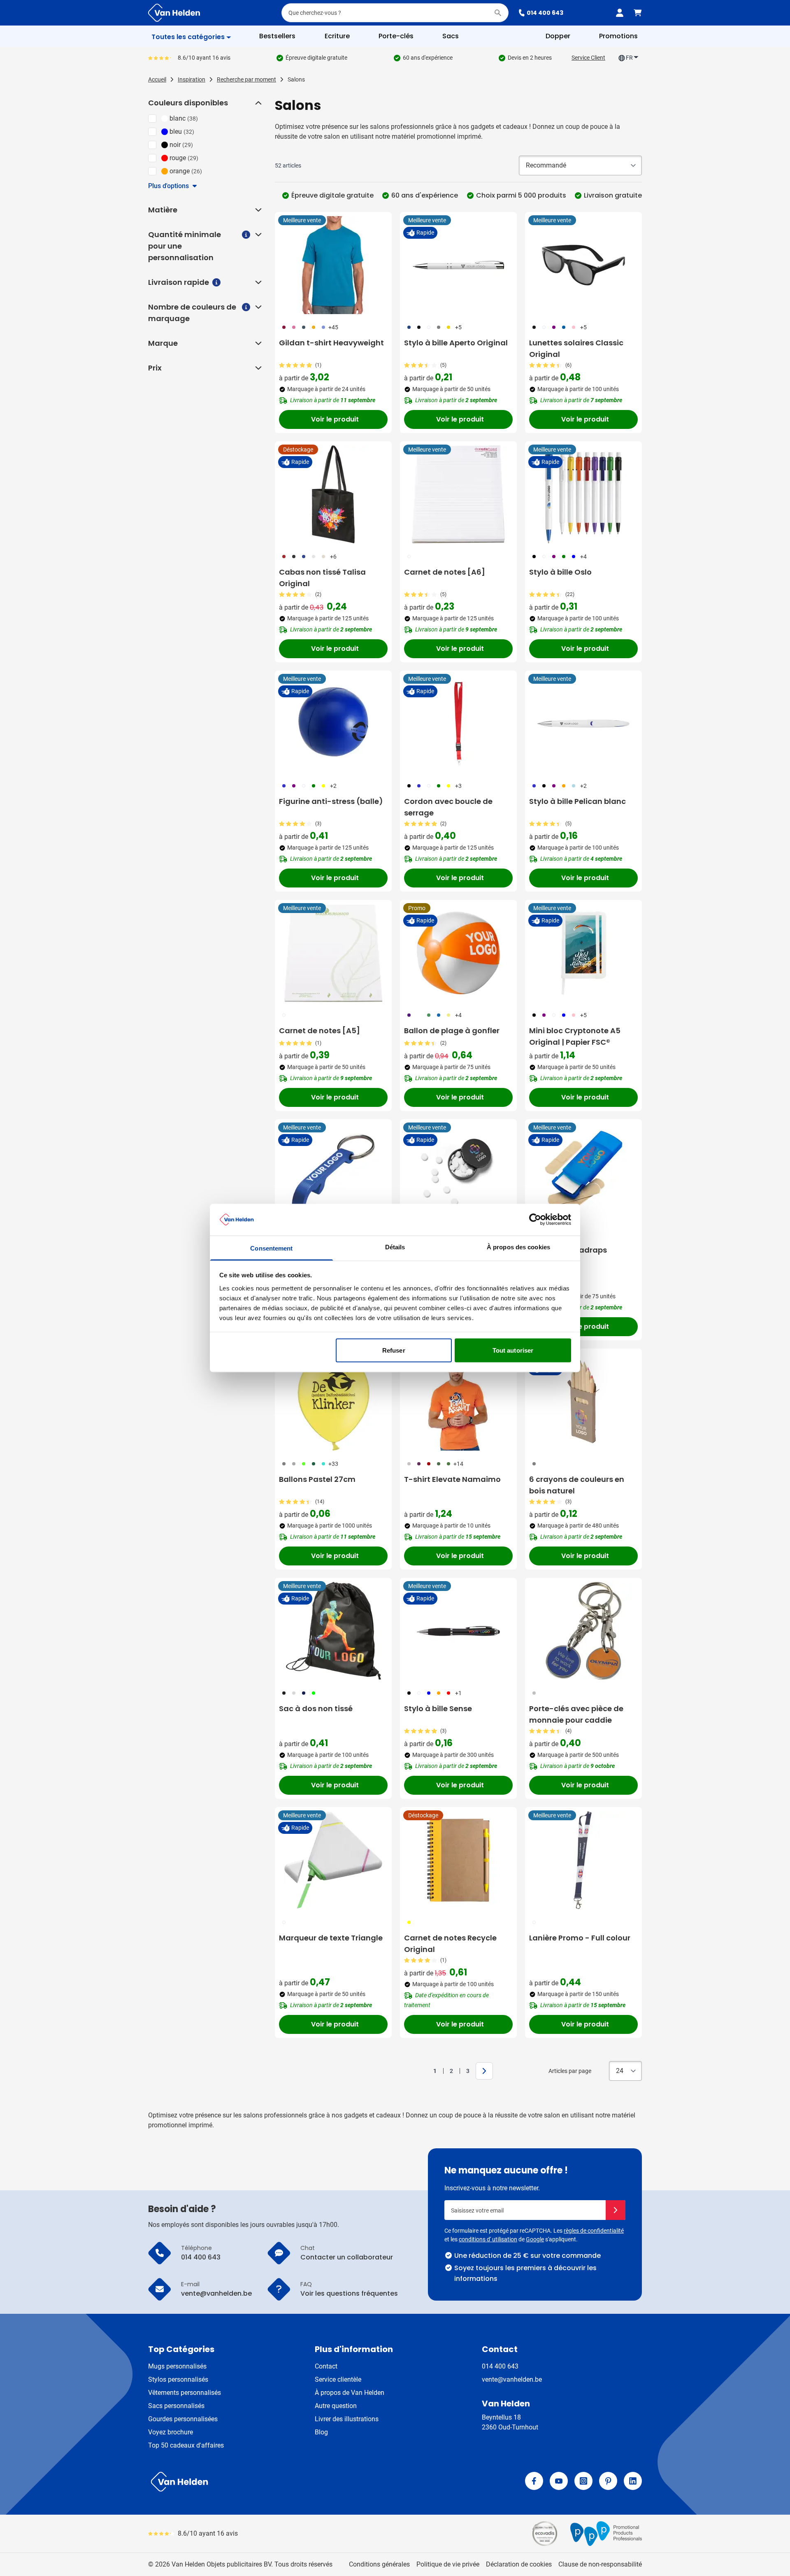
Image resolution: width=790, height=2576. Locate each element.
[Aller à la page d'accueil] (174, 13)
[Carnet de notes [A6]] (458, 494)
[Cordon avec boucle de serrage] (458, 724)
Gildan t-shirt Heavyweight (331, 343)
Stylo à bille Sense (438, 1708)
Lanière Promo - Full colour (580, 1938)
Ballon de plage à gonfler (452, 1031)
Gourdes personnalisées (183, 2419)
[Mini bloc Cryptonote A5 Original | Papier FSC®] (583, 953)
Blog (321, 2432)
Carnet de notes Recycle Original (450, 1944)
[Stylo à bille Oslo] (583, 494)
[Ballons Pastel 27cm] (333, 1402)
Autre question (336, 2406)
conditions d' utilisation (488, 2239)
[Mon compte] (620, 13)
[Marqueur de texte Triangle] (333, 1860)
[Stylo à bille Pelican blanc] (583, 724)
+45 (333, 327)
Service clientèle (338, 2379)
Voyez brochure (171, 2432)
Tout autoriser (513, 1350)
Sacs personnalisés (176, 2406)
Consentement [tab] (271, 1248)
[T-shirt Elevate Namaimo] (458, 1402)
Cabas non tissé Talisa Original (322, 578)
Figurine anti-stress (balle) (331, 801)
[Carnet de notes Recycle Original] (458, 1860)
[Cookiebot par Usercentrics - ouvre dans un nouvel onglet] (535, 1220)
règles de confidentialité (594, 2231)
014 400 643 (545, 13)
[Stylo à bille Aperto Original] (458, 265)
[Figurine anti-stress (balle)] (333, 724)
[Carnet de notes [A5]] (333, 953)
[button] (258, 103)
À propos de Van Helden (350, 2393)
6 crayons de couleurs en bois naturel (577, 1485)
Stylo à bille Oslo (560, 572)
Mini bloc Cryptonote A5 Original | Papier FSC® (575, 1036)
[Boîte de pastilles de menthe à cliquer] (458, 1172)
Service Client (588, 58)
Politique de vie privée (448, 2564)
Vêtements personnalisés (185, 2393)
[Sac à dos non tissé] (333, 1631)
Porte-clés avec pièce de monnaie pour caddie (576, 1714)
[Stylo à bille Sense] (458, 1631)
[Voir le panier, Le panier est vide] (638, 13)
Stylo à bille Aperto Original (456, 343)
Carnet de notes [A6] (445, 572)
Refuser (394, 1350)
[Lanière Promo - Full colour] (583, 1860)
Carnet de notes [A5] (319, 1031)
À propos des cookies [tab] (518, 1247)
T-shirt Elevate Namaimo (452, 1479)
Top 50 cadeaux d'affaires (186, 2445)
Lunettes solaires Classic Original (576, 348)
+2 (333, 786)
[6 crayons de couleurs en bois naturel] (583, 1402)
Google (535, 2239)
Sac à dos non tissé (316, 1708)
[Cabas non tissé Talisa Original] (333, 494)
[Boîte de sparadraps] (583, 1172)
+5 (458, 327)
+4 (583, 557)
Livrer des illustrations (347, 2419)
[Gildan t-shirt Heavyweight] (333, 265)
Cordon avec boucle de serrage (448, 807)
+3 (458, 786)
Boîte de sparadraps (568, 1250)
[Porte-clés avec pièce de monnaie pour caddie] (583, 1631)
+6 (333, 557)
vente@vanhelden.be (512, 2379)
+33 (333, 1464)
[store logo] (270, 2482)
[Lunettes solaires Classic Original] (583, 265)
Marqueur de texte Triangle (331, 1938)
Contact (326, 2366)
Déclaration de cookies (519, 2564)
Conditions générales (379, 2564)
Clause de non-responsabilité (600, 2564)
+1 (458, 1693)
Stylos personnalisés (178, 2379)
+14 (458, 1464)
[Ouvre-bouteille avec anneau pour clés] (333, 1172)
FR (629, 58)
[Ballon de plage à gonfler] (458, 953)
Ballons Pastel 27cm (317, 1479)
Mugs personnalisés (177, 2366)
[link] (422, 2071)
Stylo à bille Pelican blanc (577, 801)
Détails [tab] (395, 1247)
